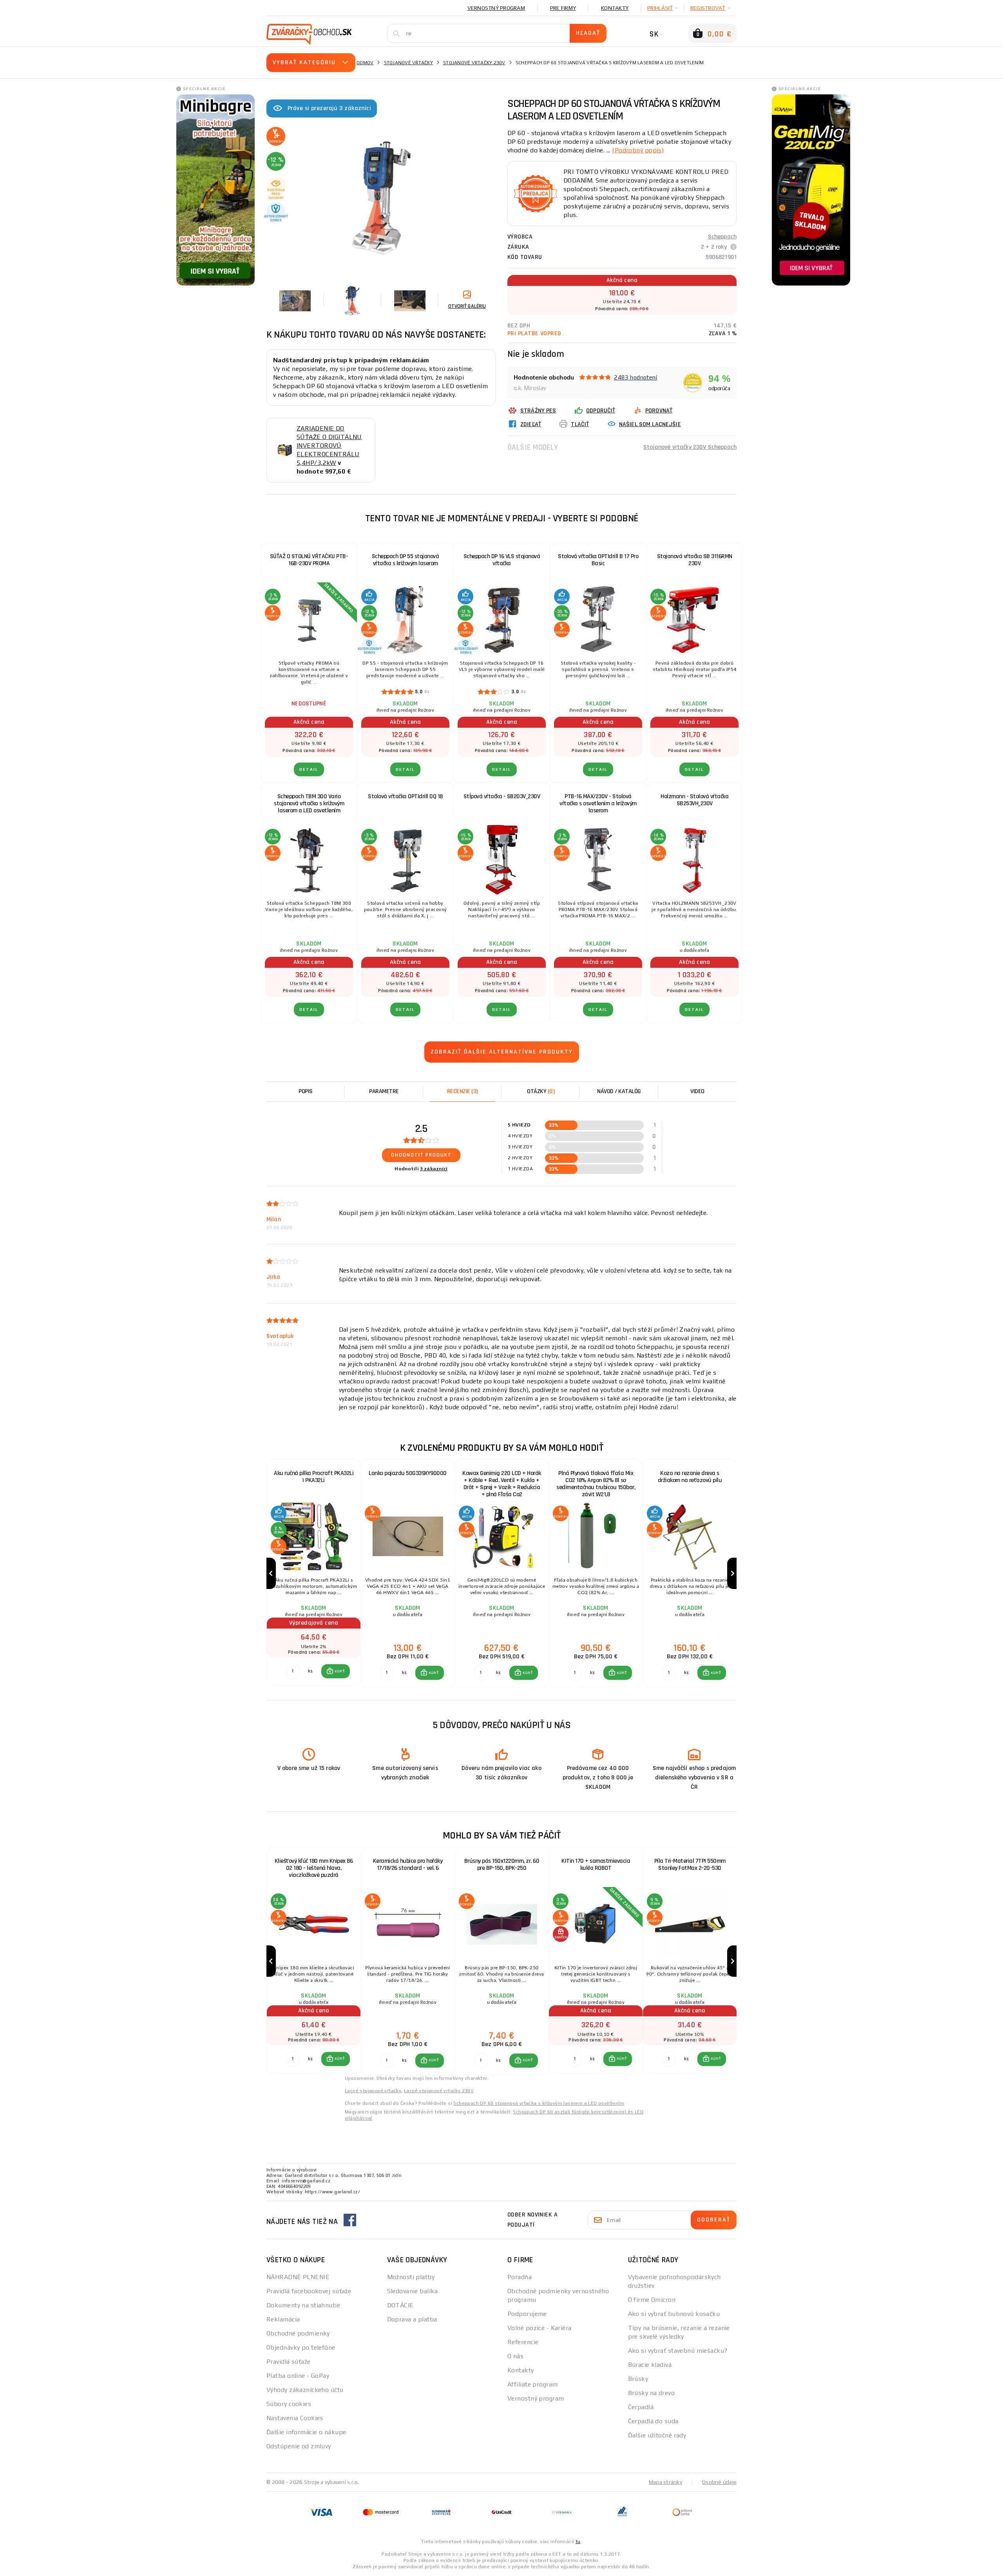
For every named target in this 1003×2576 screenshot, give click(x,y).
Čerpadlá (641, 2407)
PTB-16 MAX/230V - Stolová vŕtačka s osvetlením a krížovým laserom (598, 804)
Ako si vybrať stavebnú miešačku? (678, 2351)
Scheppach (722, 237)
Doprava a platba (412, 2319)
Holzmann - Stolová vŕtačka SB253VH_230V (694, 800)
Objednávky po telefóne (301, 2347)
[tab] (462, 1092)
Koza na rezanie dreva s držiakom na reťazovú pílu (690, 1477)
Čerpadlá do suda (653, 2421)
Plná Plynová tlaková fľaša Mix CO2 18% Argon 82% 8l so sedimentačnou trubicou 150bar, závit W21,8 (596, 1484)
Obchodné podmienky (298, 2333)
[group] (313, 1574)
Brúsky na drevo (652, 2393)
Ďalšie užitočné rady (657, 2435)
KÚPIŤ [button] (339, 1671)
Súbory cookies (289, 2404)
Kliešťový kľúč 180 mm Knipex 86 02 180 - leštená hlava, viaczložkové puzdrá (314, 1868)
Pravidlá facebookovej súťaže (309, 2291)
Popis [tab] (306, 1091)
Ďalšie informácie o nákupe (306, 2432)
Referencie (523, 2342)
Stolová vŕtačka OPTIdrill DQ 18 (405, 796)
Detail (309, 769)
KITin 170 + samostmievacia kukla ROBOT (596, 1865)
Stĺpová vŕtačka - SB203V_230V (502, 796)
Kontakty (615, 8)
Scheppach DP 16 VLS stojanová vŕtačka (502, 560)
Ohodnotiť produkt (421, 1155)
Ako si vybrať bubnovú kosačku (674, 2314)
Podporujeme (527, 2314)
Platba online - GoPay (298, 2376)
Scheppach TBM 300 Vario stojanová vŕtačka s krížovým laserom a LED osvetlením (309, 804)
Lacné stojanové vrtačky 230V (439, 2091)
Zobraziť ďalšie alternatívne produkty (502, 1052)
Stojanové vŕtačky (408, 63)
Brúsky (638, 2379)
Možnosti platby (411, 2277)
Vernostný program (496, 8)
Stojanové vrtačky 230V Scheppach (690, 447)
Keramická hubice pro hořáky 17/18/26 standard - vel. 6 (408, 1865)
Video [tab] (697, 1091)
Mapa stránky (665, 2482)
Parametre (384, 1091)
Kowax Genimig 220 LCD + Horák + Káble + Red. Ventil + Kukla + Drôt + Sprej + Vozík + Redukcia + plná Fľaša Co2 (502, 1484)
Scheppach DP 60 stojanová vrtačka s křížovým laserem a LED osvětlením (539, 2103)
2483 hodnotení (635, 377)
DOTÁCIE (400, 2305)
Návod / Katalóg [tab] (619, 1091)
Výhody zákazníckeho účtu (305, 2390)
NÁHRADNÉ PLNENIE (298, 2277)
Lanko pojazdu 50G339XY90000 (408, 1473)
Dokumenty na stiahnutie (303, 2305)
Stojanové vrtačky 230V (474, 63)
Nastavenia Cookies (295, 2418)
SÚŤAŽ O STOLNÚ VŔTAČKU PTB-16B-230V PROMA (309, 560)
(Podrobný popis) (638, 150)
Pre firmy (563, 8)
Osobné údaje (719, 2482)
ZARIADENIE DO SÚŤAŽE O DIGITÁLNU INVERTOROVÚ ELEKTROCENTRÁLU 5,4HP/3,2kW (329, 446)
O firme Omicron (652, 2300)
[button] (336, 1671)
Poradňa (520, 2277)
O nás (515, 2356)
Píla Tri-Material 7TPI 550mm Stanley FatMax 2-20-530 (690, 1865)
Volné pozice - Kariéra (540, 2328)
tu (578, 2542)
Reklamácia (283, 2319)
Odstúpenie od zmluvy (299, 2446)
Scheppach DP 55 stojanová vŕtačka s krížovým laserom (406, 560)
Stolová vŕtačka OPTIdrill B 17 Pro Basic (598, 560)
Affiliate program (532, 2384)
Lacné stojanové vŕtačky (373, 2091)
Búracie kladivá (650, 2365)
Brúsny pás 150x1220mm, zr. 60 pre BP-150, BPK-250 (502, 1865)
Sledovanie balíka (412, 2291)
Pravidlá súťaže (289, 2362)
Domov (365, 63)
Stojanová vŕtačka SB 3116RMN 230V (695, 560)
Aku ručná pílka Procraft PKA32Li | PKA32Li (314, 1477)
